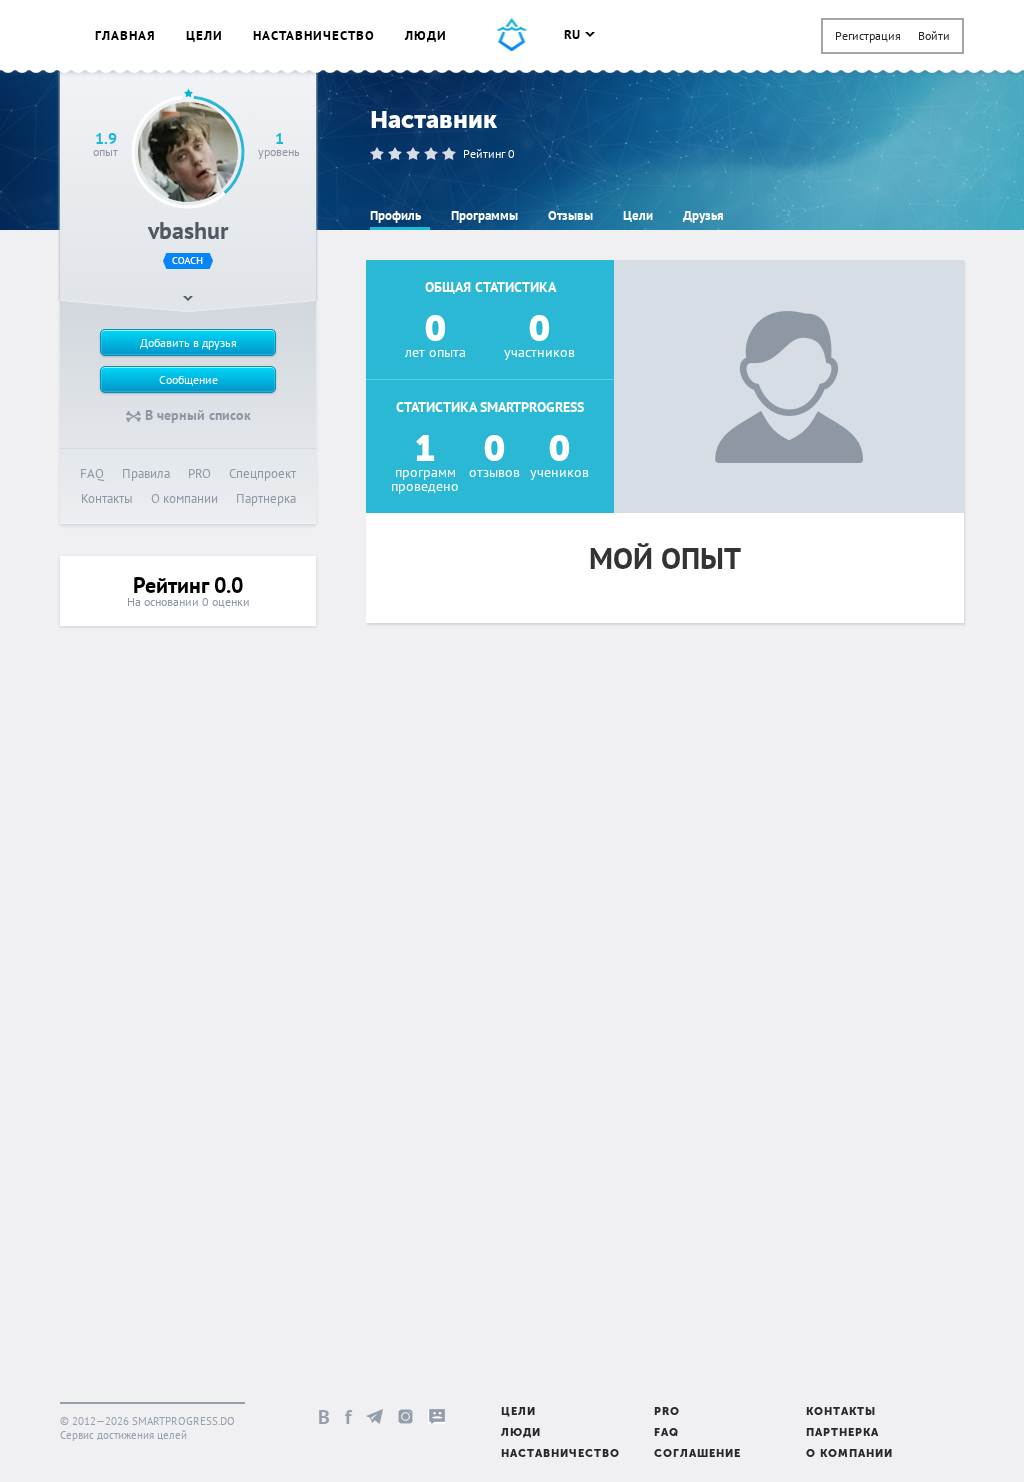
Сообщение (188, 379)
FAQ (92, 473)
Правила (146, 473)
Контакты (107, 498)
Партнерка (266, 498)
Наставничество (314, 35)
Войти (934, 35)
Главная (125, 35)
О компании (184, 498)
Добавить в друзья (188, 342)
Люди (426, 35)
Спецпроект (262, 473)
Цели (204, 35)
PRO (199, 473)
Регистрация (868, 35)
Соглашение (697, 1454)
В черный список (196, 415)
